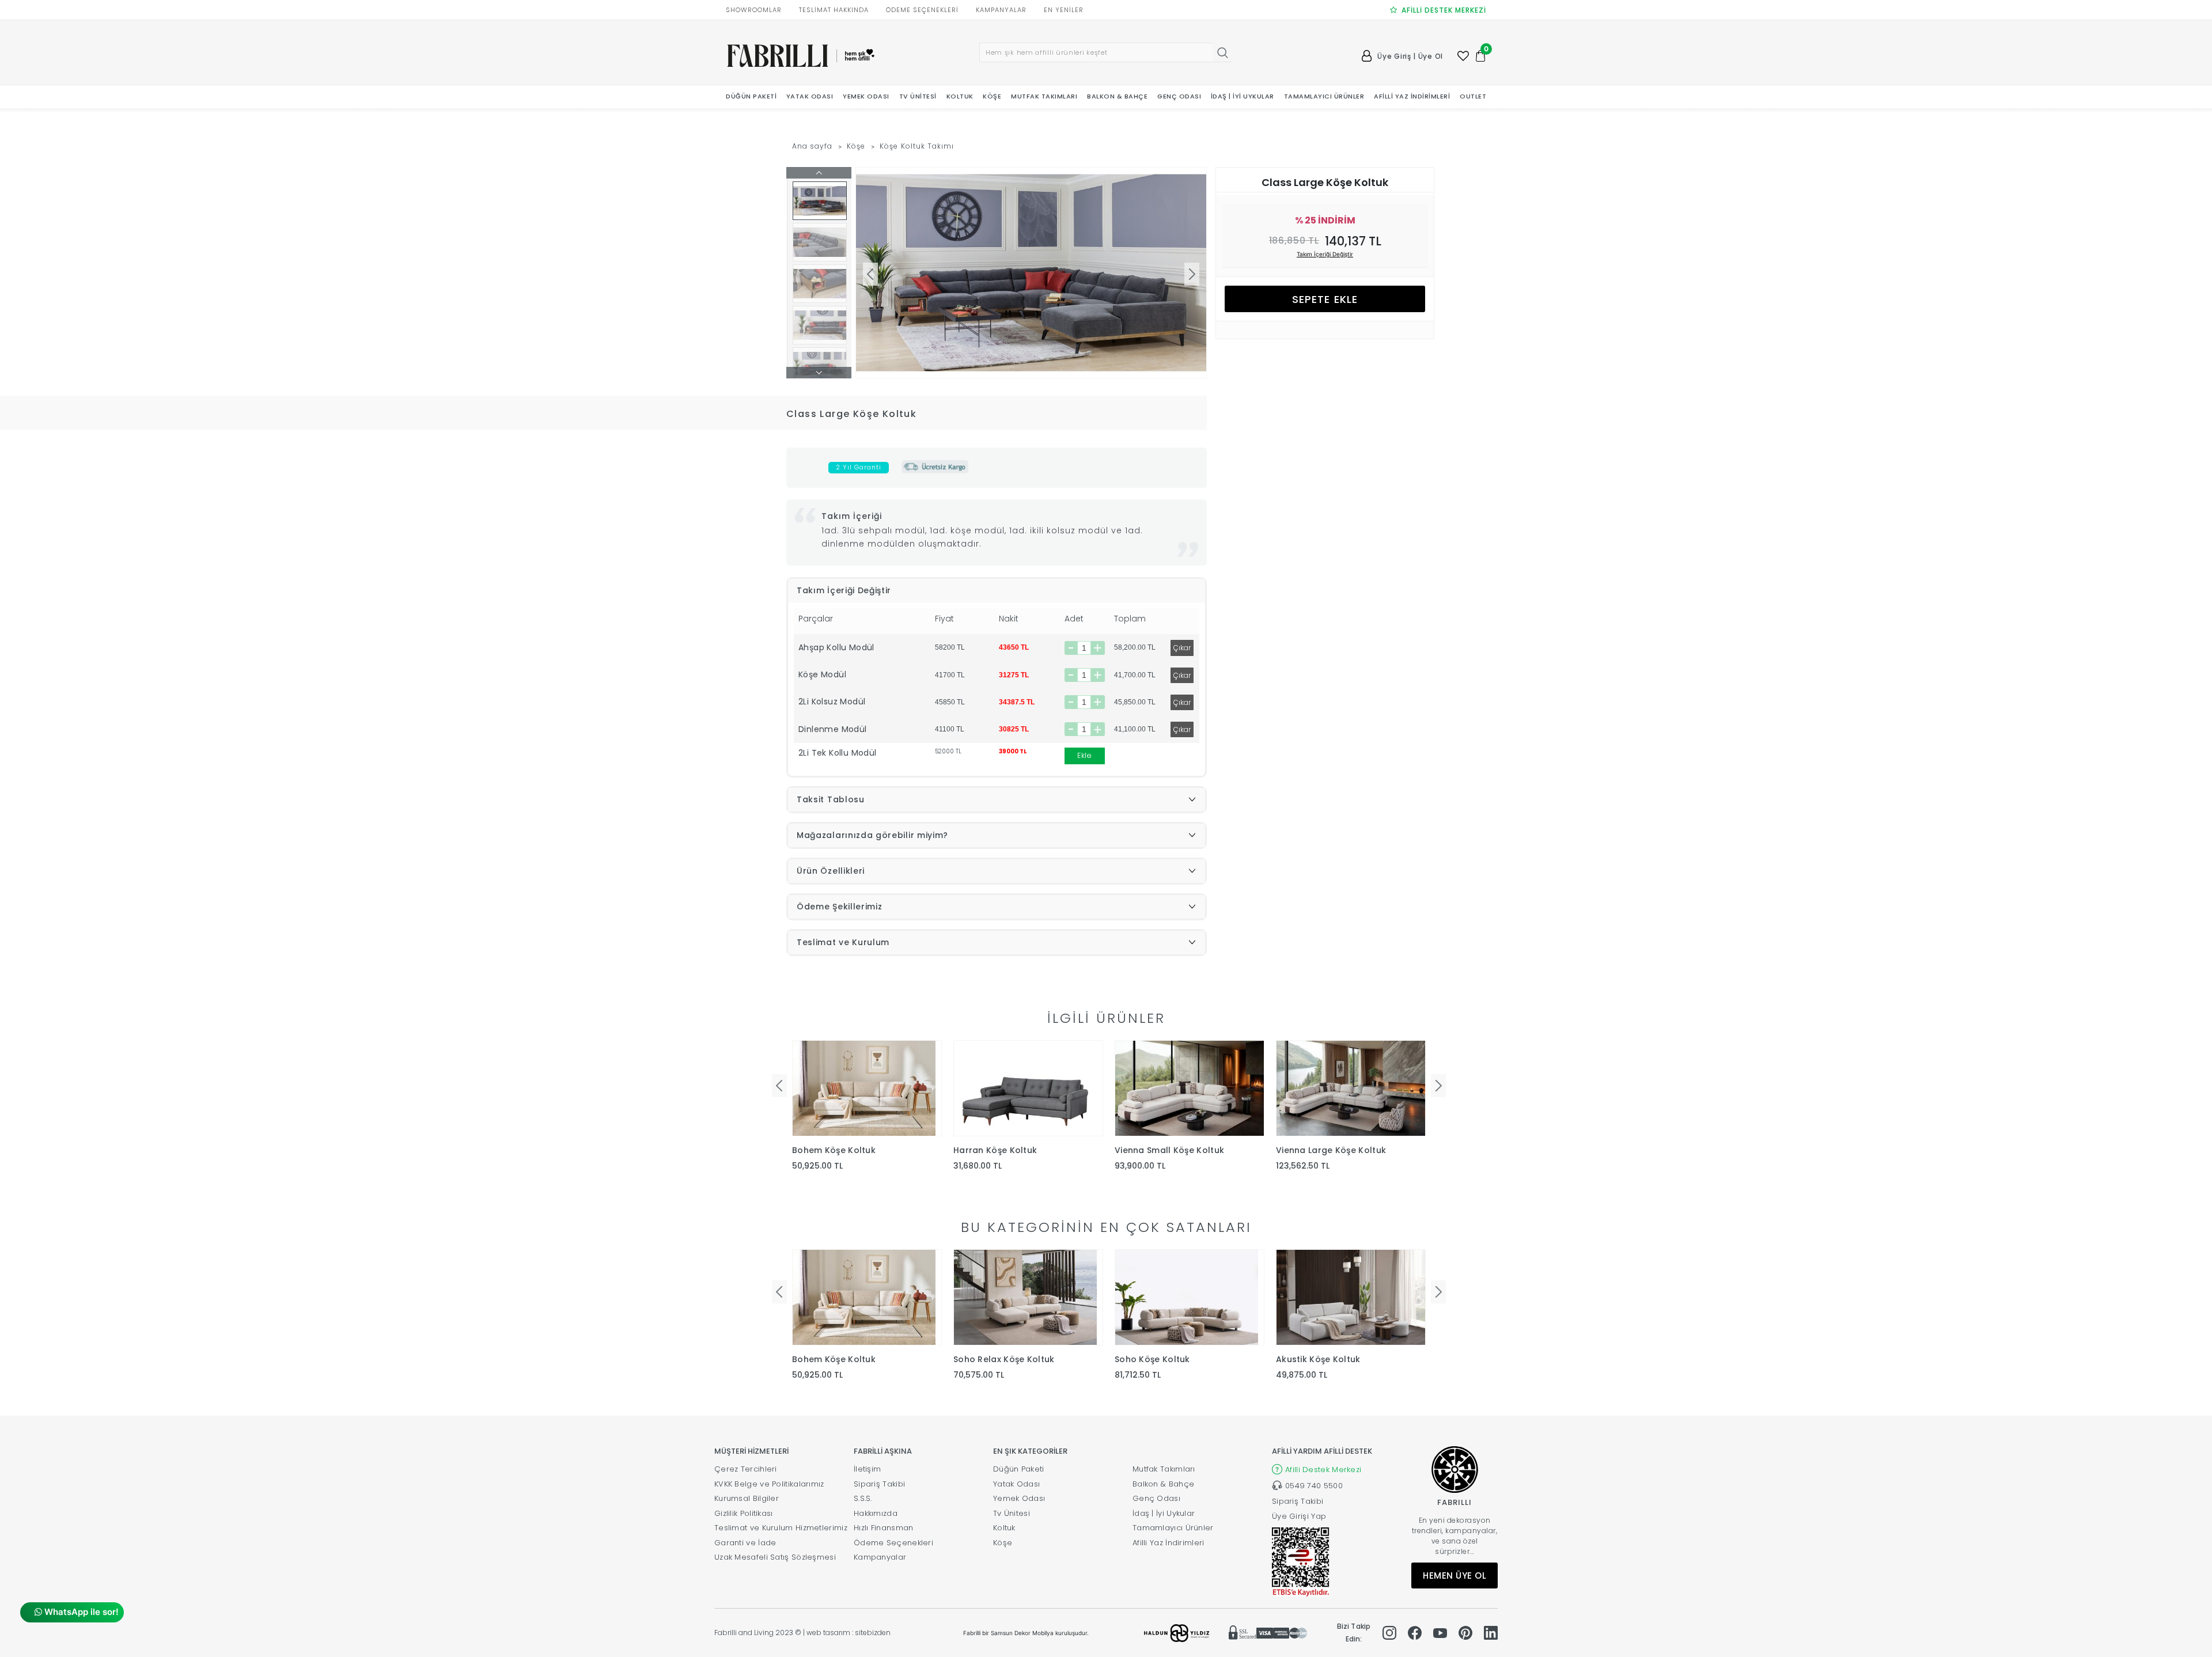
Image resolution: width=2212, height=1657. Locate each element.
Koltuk (1004, 1528)
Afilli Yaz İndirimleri (1169, 1543)
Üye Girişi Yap (1299, 1516)
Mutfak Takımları (1164, 1469)
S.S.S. (863, 1498)
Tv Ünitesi (1012, 1513)
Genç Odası (1156, 1498)
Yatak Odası (1016, 1484)
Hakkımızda (876, 1513)
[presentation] (779, 1086)
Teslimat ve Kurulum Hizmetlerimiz (781, 1528)
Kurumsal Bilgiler (747, 1498)
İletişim (867, 1469)
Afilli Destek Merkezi (1323, 1470)
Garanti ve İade (745, 1543)
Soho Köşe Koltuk (1152, 1359)
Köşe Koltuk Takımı (917, 146)
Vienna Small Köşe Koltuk (1169, 1150)
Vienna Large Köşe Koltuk (1331, 1150)
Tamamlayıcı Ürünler (1173, 1528)
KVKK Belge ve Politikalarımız (769, 1484)
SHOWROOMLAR (754, 10)
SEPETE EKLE (1325, 299)
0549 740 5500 (1314, 1486)
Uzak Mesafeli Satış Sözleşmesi (775, 1557)
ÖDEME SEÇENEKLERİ (922, 10)
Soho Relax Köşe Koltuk (1004, 1359)
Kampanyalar (880, 1557)
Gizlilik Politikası (744, 1513)
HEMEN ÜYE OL (1455, 1576)
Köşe (856, 146)
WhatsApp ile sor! (80, 1612)
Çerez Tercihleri (746, 1469)
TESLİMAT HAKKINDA (834, 10)
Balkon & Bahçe (1163, 1484)
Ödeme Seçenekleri (893, 1543)
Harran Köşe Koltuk (995, 1150)
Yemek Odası (1019, 1498)
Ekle (1084, 755)
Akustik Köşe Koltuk (1318, 1359)
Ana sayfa (812, 146)
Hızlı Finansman (884, 1528)
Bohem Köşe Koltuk (834, 1150)
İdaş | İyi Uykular (1164, 1513)
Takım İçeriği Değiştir (1325, 254)
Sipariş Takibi (879, 1484)
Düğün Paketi (1019, 1469)
